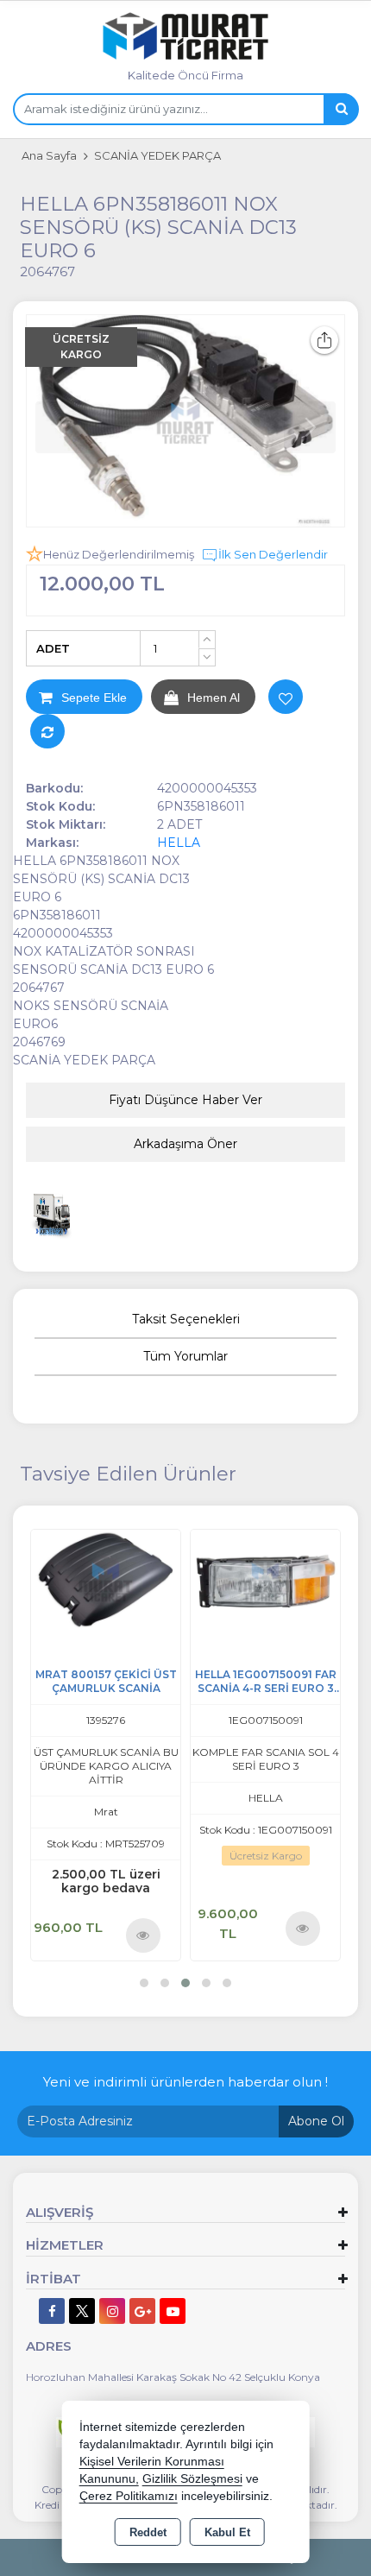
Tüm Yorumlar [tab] (185, 1356)
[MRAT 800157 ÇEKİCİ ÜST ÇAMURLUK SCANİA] (106, 1578)
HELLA (179, 843)
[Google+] (142, 2311)
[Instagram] (112, 2311)
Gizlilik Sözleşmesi (192, 2479)
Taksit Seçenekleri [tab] (186, 1319)
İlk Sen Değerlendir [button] (273, 554)
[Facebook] (52, 2311)
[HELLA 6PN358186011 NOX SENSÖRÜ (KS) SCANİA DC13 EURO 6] (185, 421)
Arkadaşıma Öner (185, 1144)
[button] (144, 1983)
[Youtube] (173, 2311)
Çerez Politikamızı (129, 2496)
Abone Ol (316, 2121)
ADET (53, 648)
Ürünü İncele (144, 1935)
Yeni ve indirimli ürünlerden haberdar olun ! (185, 2082)
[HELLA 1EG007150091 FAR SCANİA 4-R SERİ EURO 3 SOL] (265, 1578)
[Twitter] (82, 2311)
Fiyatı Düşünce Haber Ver (185, 1100)
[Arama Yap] (341, 109)
